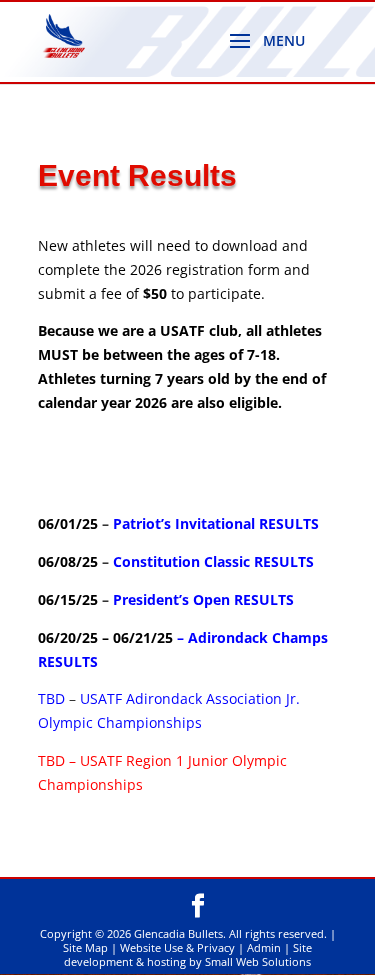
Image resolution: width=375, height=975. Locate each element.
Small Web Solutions (258, 961)
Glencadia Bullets (178, 933)
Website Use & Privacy (177, 947)
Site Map (85, 947)
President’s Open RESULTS (203, 599)
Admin (264, 947)
